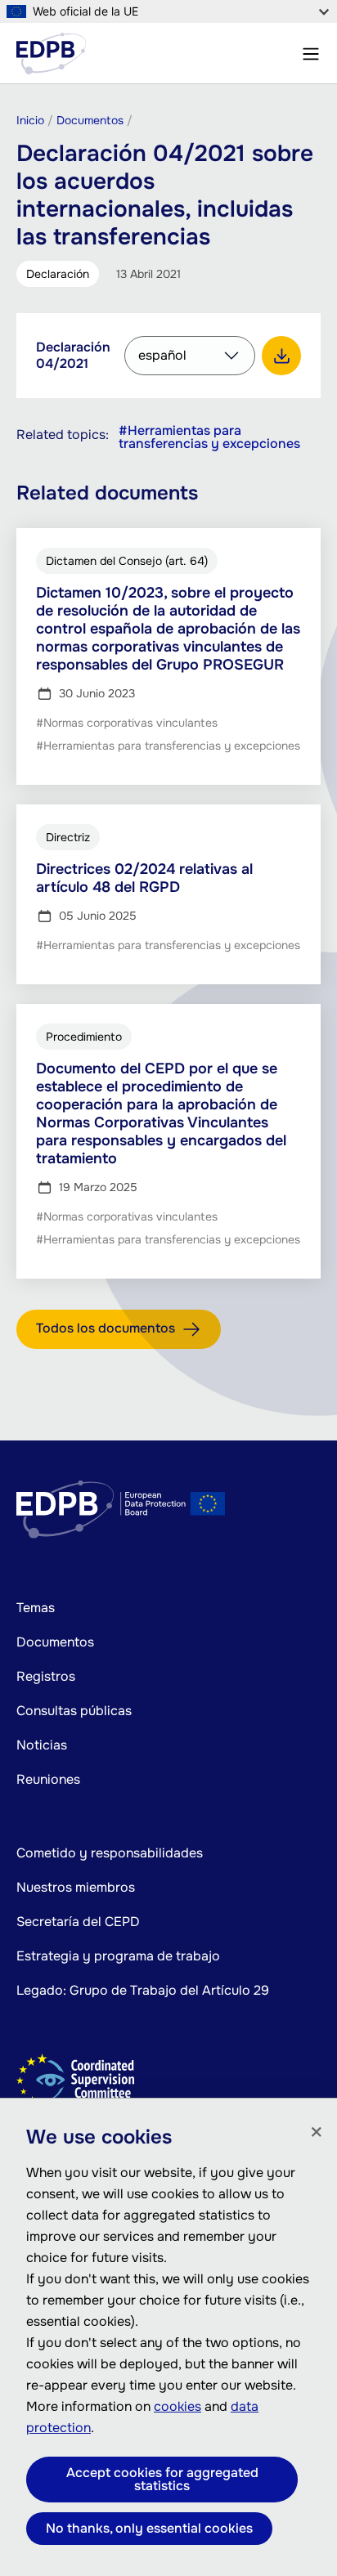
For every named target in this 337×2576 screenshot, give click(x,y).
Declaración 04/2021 (73, 355)
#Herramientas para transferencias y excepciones (209, 437)
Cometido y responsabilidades (110, 1853)
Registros (46, 1676)
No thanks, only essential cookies (149, 2528)
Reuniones (48, 1779)
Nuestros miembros (76, 1887)
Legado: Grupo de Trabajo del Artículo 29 (143, 1990)
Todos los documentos (106, 1328)
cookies (177, 2406)
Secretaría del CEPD (78, 1922)
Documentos (55, 1642)
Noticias (42, 1745)
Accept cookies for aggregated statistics (162, 2479)
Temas (36, 1608)
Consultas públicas (74, 1711)
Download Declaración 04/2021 (281, 356)
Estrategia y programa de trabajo (118, 1956)
